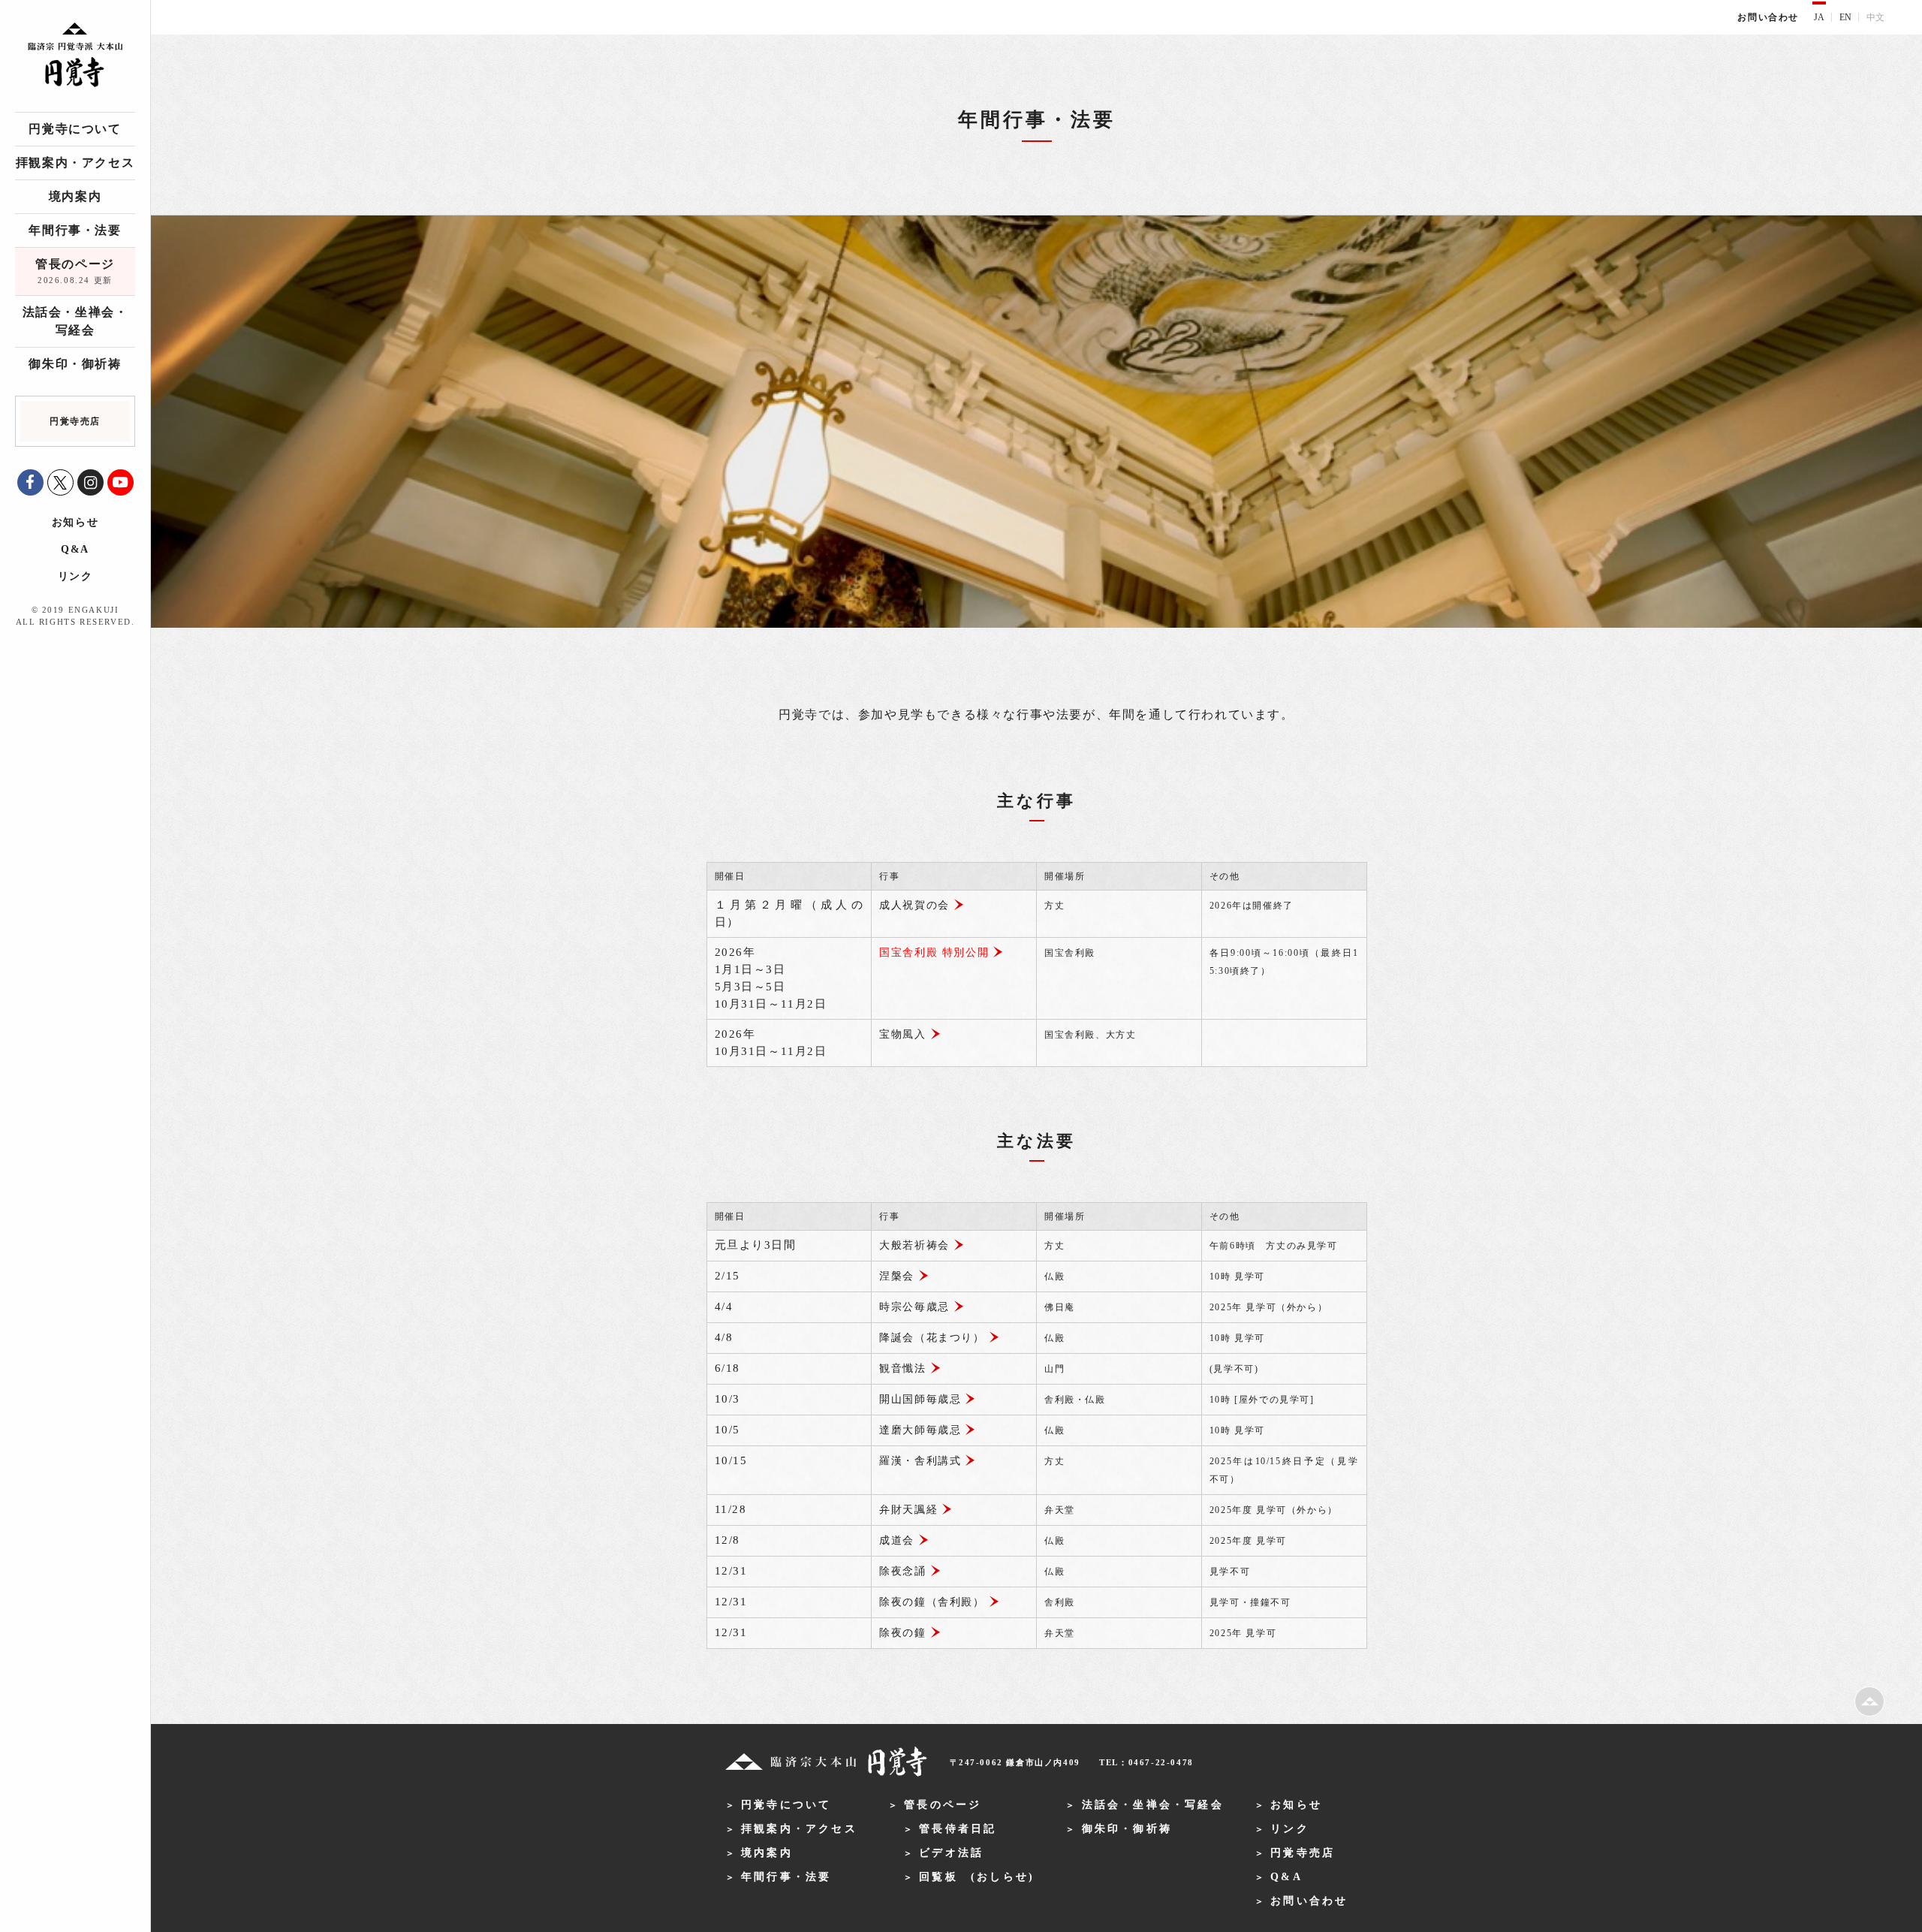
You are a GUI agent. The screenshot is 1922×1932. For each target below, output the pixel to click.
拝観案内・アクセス (75, 163)
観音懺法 (902, 1368)
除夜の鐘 (902, 1633)
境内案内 (75, 196)
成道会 (897, 1540)
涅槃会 (897, 1276)
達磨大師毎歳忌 (920, 1430)
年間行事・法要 (75, 230)
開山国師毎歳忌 (920, 1399)
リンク (75, 576)
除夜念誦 (902, 1571)
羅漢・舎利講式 (920, 1461)
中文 (1875, 17)
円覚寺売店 (1303, 1853)
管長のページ (75, 271)
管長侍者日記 (958, 1829)
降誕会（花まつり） (932, 1338)
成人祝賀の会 (914, 905)
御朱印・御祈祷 (75, 364)
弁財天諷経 (908, 1510)
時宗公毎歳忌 (914, 1307)
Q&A (75, 549)
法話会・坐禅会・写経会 (75, 321)
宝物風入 (902, 1034)
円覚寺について (75, 129)
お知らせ (75, 522)
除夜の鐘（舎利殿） (932, 1602)
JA (1819, 17)
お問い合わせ (1768, 17)
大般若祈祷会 (914, 1245)
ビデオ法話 (951, 1853)
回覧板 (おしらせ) (977, 1877)
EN (1845, 17)
